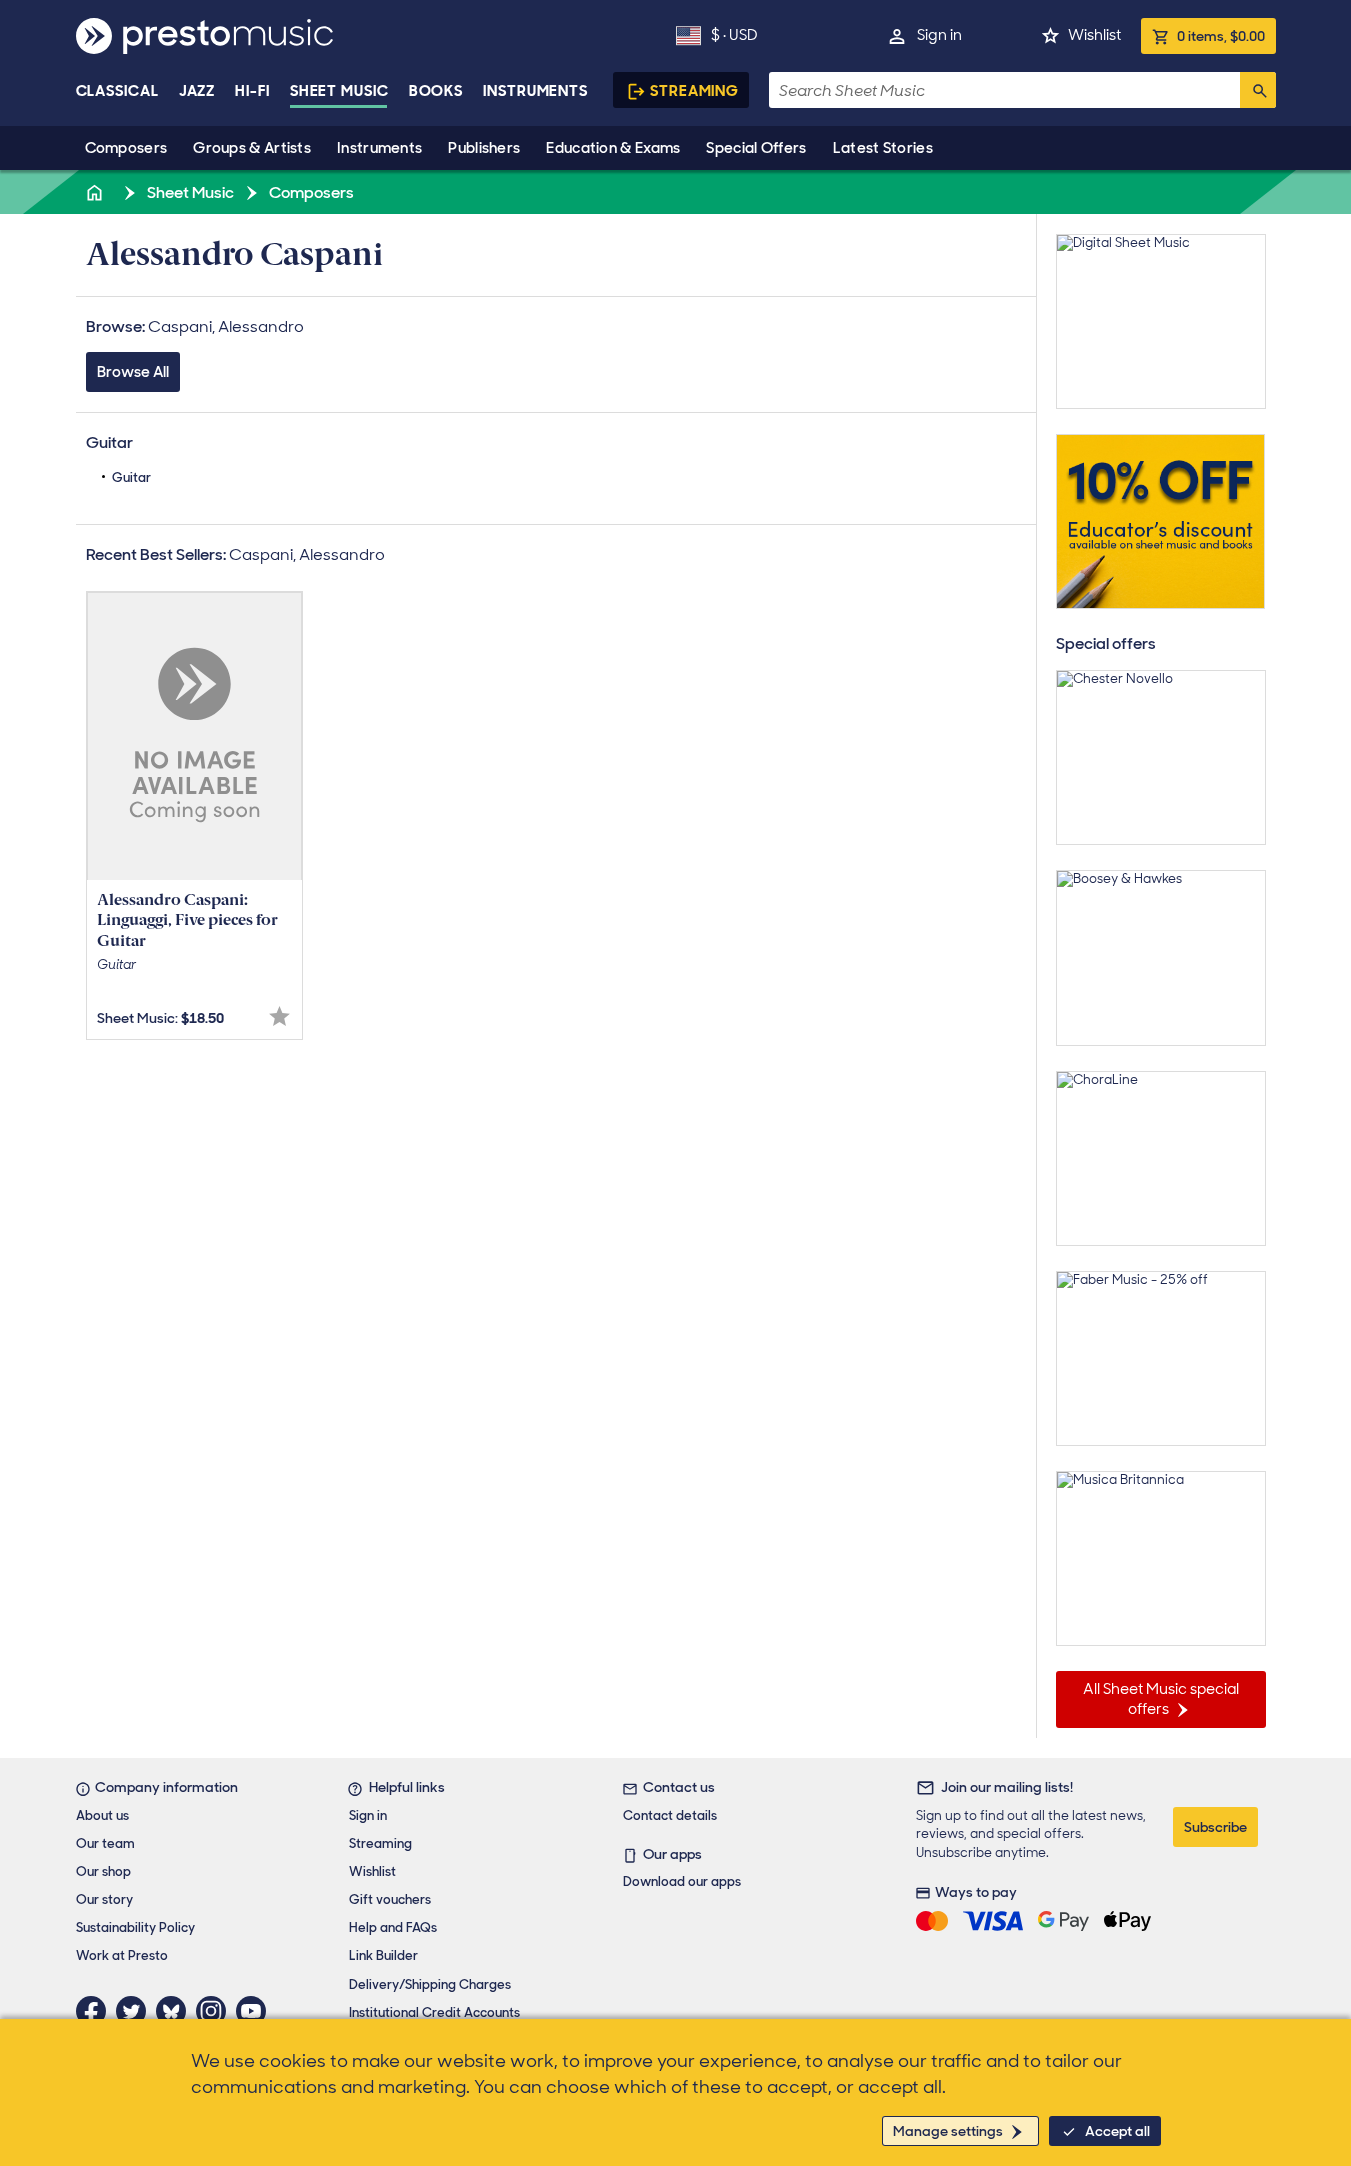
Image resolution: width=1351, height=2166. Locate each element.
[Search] (1258, 90)
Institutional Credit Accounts (434, 2012)
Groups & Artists (252, 148)
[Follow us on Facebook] (96, 2011)
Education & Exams (613, 148)
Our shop (103, 1871)
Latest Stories (883, 148)
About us (102, 1815)
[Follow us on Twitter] (136, 2011)
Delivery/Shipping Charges (430, 1984)
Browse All (133, 372)
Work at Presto (122, 1955)
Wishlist (1094, 35)
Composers (126, 148)
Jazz (197, 91)
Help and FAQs (393, 1927)
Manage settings (948, 2131)
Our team (105, 1843)
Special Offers (756, 148)
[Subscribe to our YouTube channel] (256, 2011)
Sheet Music (339, 91)
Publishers (484, 148)
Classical (117, 91)
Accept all (1117, 2131)
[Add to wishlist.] (279, 1016)
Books (436, 91)
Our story (104, 1899)
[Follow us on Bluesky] (176, 2011)
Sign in (939, 35)
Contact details (670, 1815)
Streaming (694, 91)
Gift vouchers (390, 1899)
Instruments (379, 148)
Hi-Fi (252, 91)
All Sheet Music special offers (1161, 1699)
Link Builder (383, 1955)
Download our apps (682, 1881)
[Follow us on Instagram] (216, 2011)
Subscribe (1215, 1827)
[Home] (97, 192)
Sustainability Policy (135, 1927)
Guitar (131, 477)
